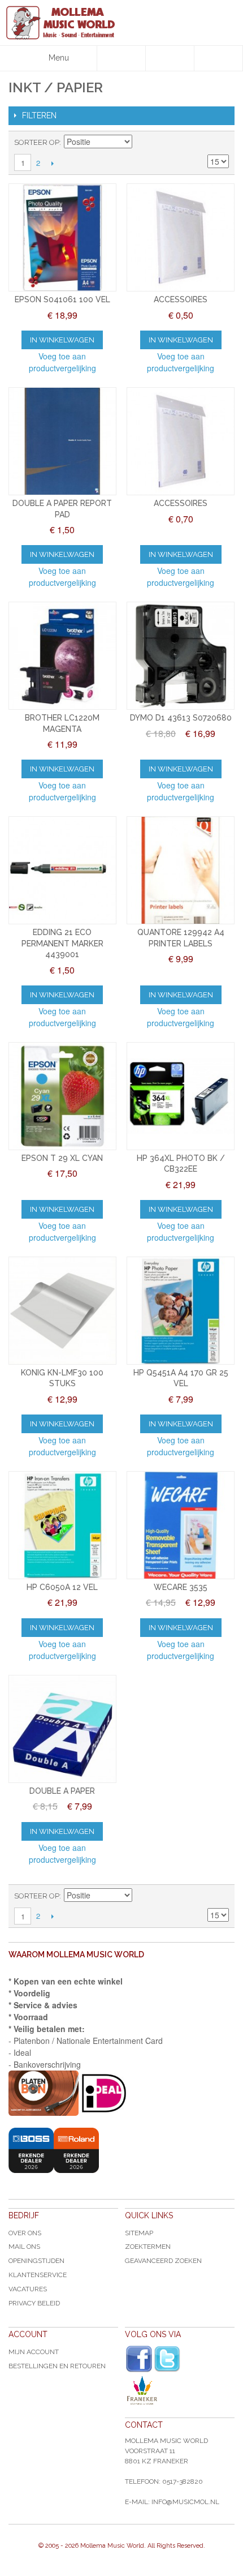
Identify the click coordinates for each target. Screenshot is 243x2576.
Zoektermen (148, 2247)
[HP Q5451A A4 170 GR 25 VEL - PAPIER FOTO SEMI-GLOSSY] (181, 1311)
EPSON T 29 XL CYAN (62, 1158)
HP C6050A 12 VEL (62, 1587)
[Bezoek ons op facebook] (139, 2359)
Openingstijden (36, 2261)
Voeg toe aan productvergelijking (62, 362)
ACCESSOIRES (181, 299)
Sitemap (139, 2233)
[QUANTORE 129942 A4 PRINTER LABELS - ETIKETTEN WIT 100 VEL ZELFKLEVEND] (181, 870)
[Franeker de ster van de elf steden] (180, 2390)
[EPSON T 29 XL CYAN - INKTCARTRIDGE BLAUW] (62, 1096)
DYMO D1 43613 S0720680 (181, 718)
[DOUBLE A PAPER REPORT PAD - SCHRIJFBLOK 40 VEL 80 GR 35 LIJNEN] (62, 441)
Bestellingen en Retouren (57, 2366)
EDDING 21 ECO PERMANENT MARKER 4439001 (62, 943)
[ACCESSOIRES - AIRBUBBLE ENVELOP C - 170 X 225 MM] (181, 237)
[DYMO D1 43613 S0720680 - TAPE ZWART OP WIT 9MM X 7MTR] (181, 656)
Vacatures (28, 2289)
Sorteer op (37, 142)
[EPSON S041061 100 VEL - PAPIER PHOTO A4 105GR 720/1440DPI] (62, 237)
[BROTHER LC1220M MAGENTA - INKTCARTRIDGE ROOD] (62, 656)
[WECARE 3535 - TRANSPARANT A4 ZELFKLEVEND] (181, 1525)
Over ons (25, 2233)
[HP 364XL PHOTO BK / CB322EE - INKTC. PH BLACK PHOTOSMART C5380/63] (181, 1096)
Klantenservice (38, 2275)
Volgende (52, 163)
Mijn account (34, 2352)
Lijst (220, 143)
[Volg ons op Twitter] (167, 2359)
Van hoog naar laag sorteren (142, 143)
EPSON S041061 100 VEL (62, 299)
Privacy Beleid (34, 2303)
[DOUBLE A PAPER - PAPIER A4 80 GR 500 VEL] (62, 1729)
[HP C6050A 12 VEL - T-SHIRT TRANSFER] (62, 1525)
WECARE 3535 (181, 1587)
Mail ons (24, 2247)
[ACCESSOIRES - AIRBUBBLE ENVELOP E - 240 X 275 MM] (181, 441)
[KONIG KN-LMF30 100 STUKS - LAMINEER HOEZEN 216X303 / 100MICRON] (62, 1311)
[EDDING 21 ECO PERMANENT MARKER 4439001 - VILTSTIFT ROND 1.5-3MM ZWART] (62, 870)
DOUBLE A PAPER (62, 1791)
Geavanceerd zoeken (163, 2261)
